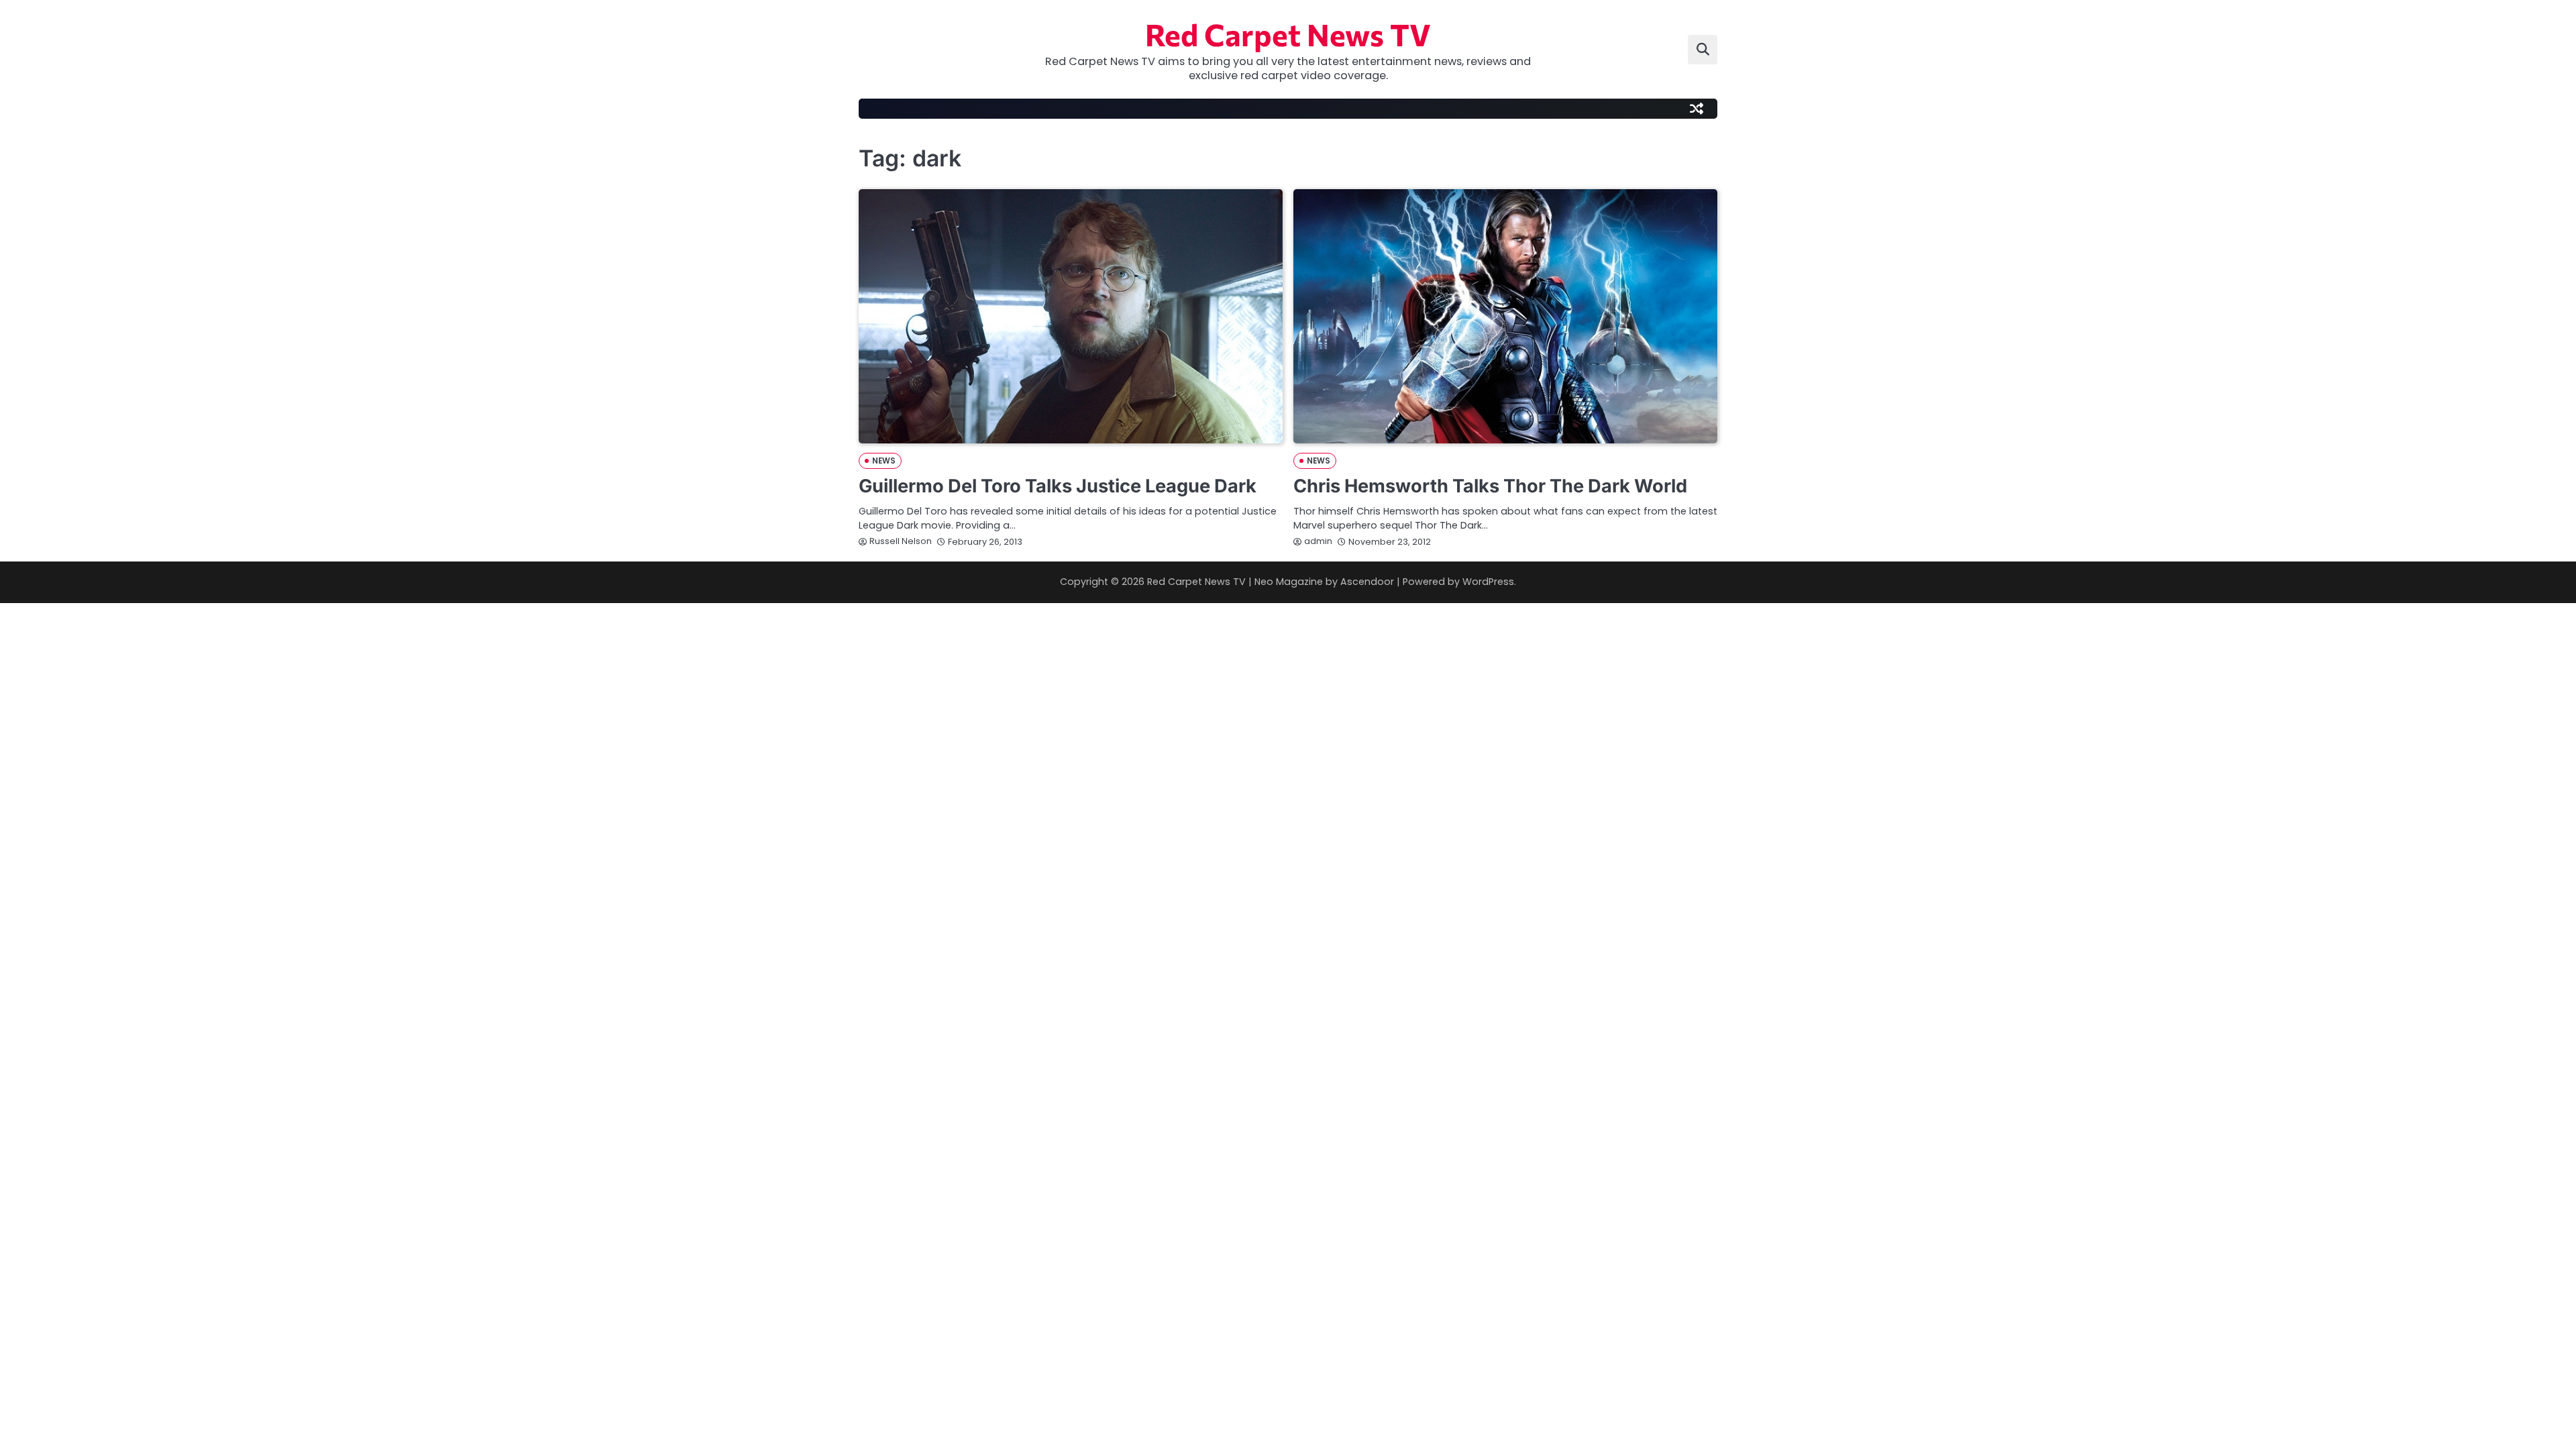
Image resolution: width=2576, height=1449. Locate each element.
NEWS (884, 461)
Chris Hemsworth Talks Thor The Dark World (1490, 486)
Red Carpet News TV (1288, 34)
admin (1318, 541)
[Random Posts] (1697, 109)
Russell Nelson (901, 541)
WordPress (1488, 582)
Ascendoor (1367, 582)
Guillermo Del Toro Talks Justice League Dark (1058, 486)
